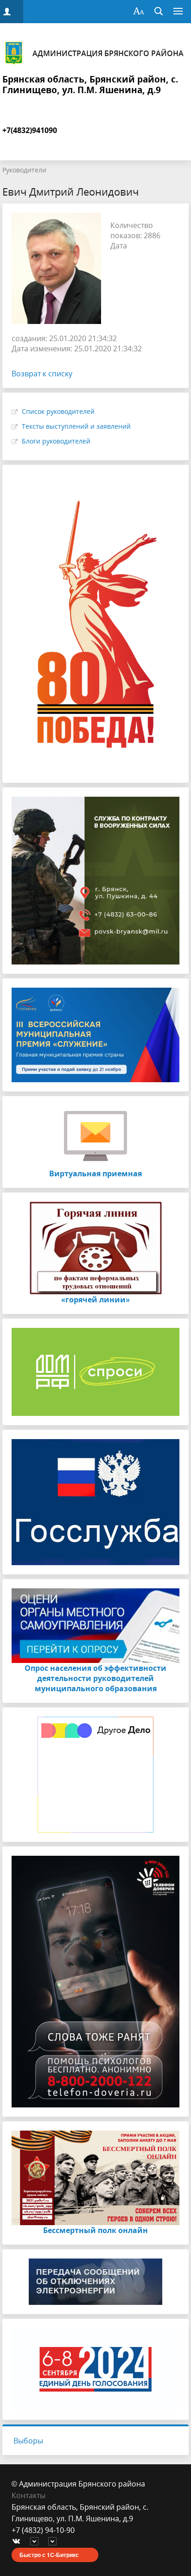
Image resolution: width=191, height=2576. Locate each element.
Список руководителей (58, 411)
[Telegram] (37, 2542)
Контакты (29, 2495)
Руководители (24, 170)
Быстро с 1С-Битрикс (49, 2555)
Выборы (28, 2441)
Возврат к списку (42, 374)
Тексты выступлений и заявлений (76, 426)
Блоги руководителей (56, 441)
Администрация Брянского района (108, 53)
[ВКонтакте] (19, 2542)
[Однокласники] (55, 2542)
